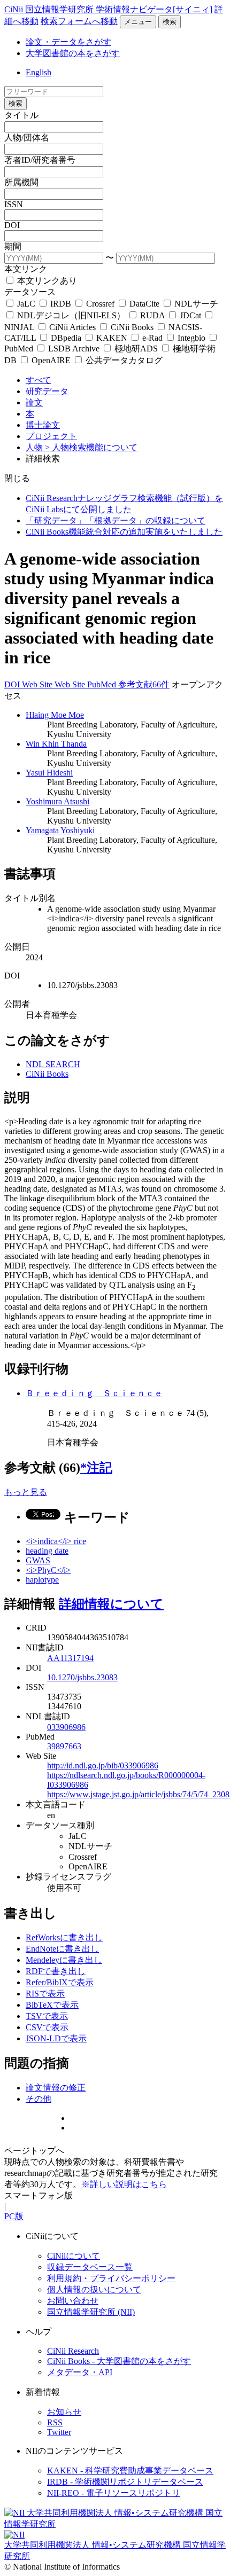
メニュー (138, 22)
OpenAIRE (51, 360)
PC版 (14, 2216)
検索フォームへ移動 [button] (79, 21)
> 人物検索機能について (91, 447)
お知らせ (64, 2412)
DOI (12, 225)
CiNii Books (132, 327)
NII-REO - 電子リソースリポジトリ (114, 2493)
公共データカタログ (123, 360)
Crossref (100, 304)
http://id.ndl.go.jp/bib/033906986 (103, 1765)
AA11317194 (70, 1658)
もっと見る (26, 1492)
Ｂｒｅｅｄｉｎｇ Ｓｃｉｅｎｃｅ (94, 1393)
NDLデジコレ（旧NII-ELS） (71, 315)
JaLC (26, 304)
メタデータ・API (80, 2372)
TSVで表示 (47, 2016)
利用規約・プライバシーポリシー (111, 2278)
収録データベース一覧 (90, 2267)
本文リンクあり (46, 281)
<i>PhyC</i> (48, 1570)
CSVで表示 (47, 2027)
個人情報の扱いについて (94, 2289)
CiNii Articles (72, 327)
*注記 (96, 1468)
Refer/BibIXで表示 (60, 1982)
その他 (39, 2099)
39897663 (64, 1746)
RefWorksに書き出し (64, 1937)
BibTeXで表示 (52, 2005)
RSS (55, 2422)
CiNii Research (73, 2351)
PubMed (103, 684)
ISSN (14, 204)
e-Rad (152, 338)
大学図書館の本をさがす (73, 53)
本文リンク (26, 269)
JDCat (190, 315)
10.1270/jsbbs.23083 (82, 1677)
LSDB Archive (74, 349)
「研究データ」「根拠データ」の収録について (116, 520)
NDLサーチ (195, 304)
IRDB (61, 304)
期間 (13, 246)
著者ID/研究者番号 (40, 160)
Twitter (59, 2432)
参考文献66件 (144, 684)
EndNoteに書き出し (62, 1949)
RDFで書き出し (56, 1971)
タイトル (21, 115)
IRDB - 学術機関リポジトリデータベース (125, 2482)
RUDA (152, 315)
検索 (170, 22)
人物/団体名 (27, 138)
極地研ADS (136, 349)
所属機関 (21, 182)
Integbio (191, 338)
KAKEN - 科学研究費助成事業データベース (130, 2471)
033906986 (66, 1727)
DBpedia (66, 338)
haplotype (42, 1580)
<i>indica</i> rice (56, 1541)
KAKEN (112, 338)
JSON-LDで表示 (56, 2038)
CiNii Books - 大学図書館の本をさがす (119, 2361)
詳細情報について (111, 1604)
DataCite (144, 304)
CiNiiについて (74, 2256)
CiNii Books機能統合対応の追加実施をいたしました (124, 532)
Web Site (38, 684)
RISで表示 (45, 1994)
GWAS (38, 1560)
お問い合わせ (73, 2301)
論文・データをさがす (68, 42)
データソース (30, 292)
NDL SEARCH (53, 1064)
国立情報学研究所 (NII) (91, 2312)
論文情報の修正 (56, 2088)
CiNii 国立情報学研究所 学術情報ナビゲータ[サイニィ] (108, 9)
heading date (47, 1551)
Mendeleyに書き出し (64, 1960)
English (39, 72)
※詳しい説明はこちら (124, 2184)
